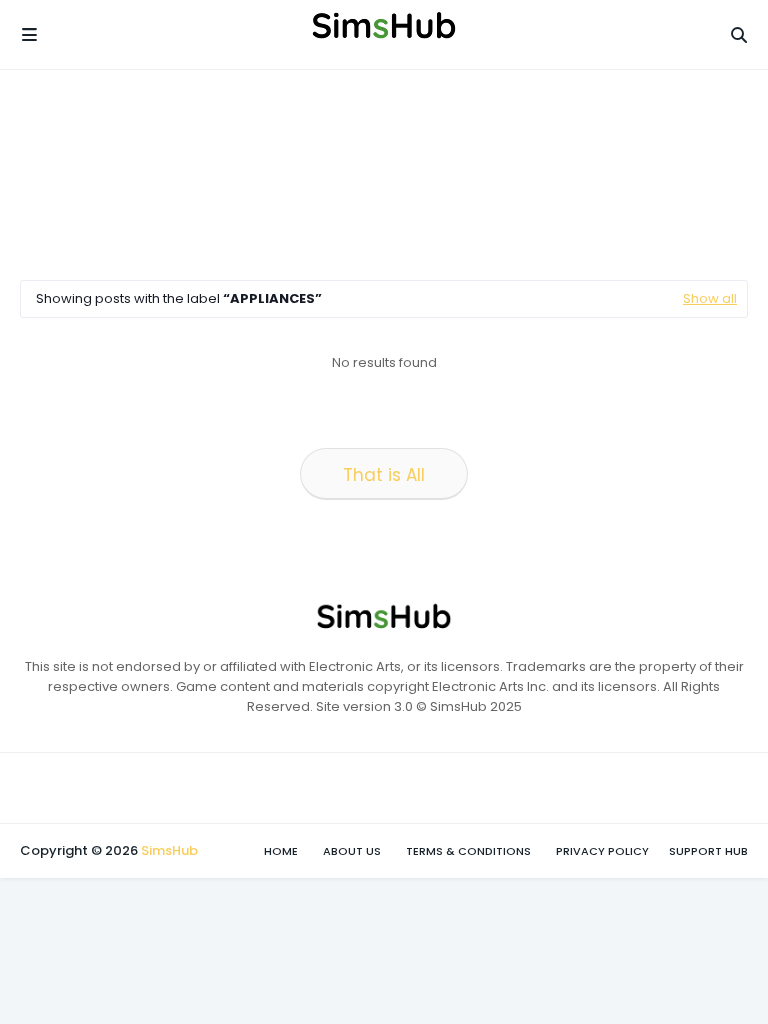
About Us (352, 851)
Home (281, 851)
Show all (710, 298)
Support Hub (708, 851)
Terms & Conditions (468, 851)
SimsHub (169, 850)
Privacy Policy (602, 851)
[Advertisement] (384, 175)
